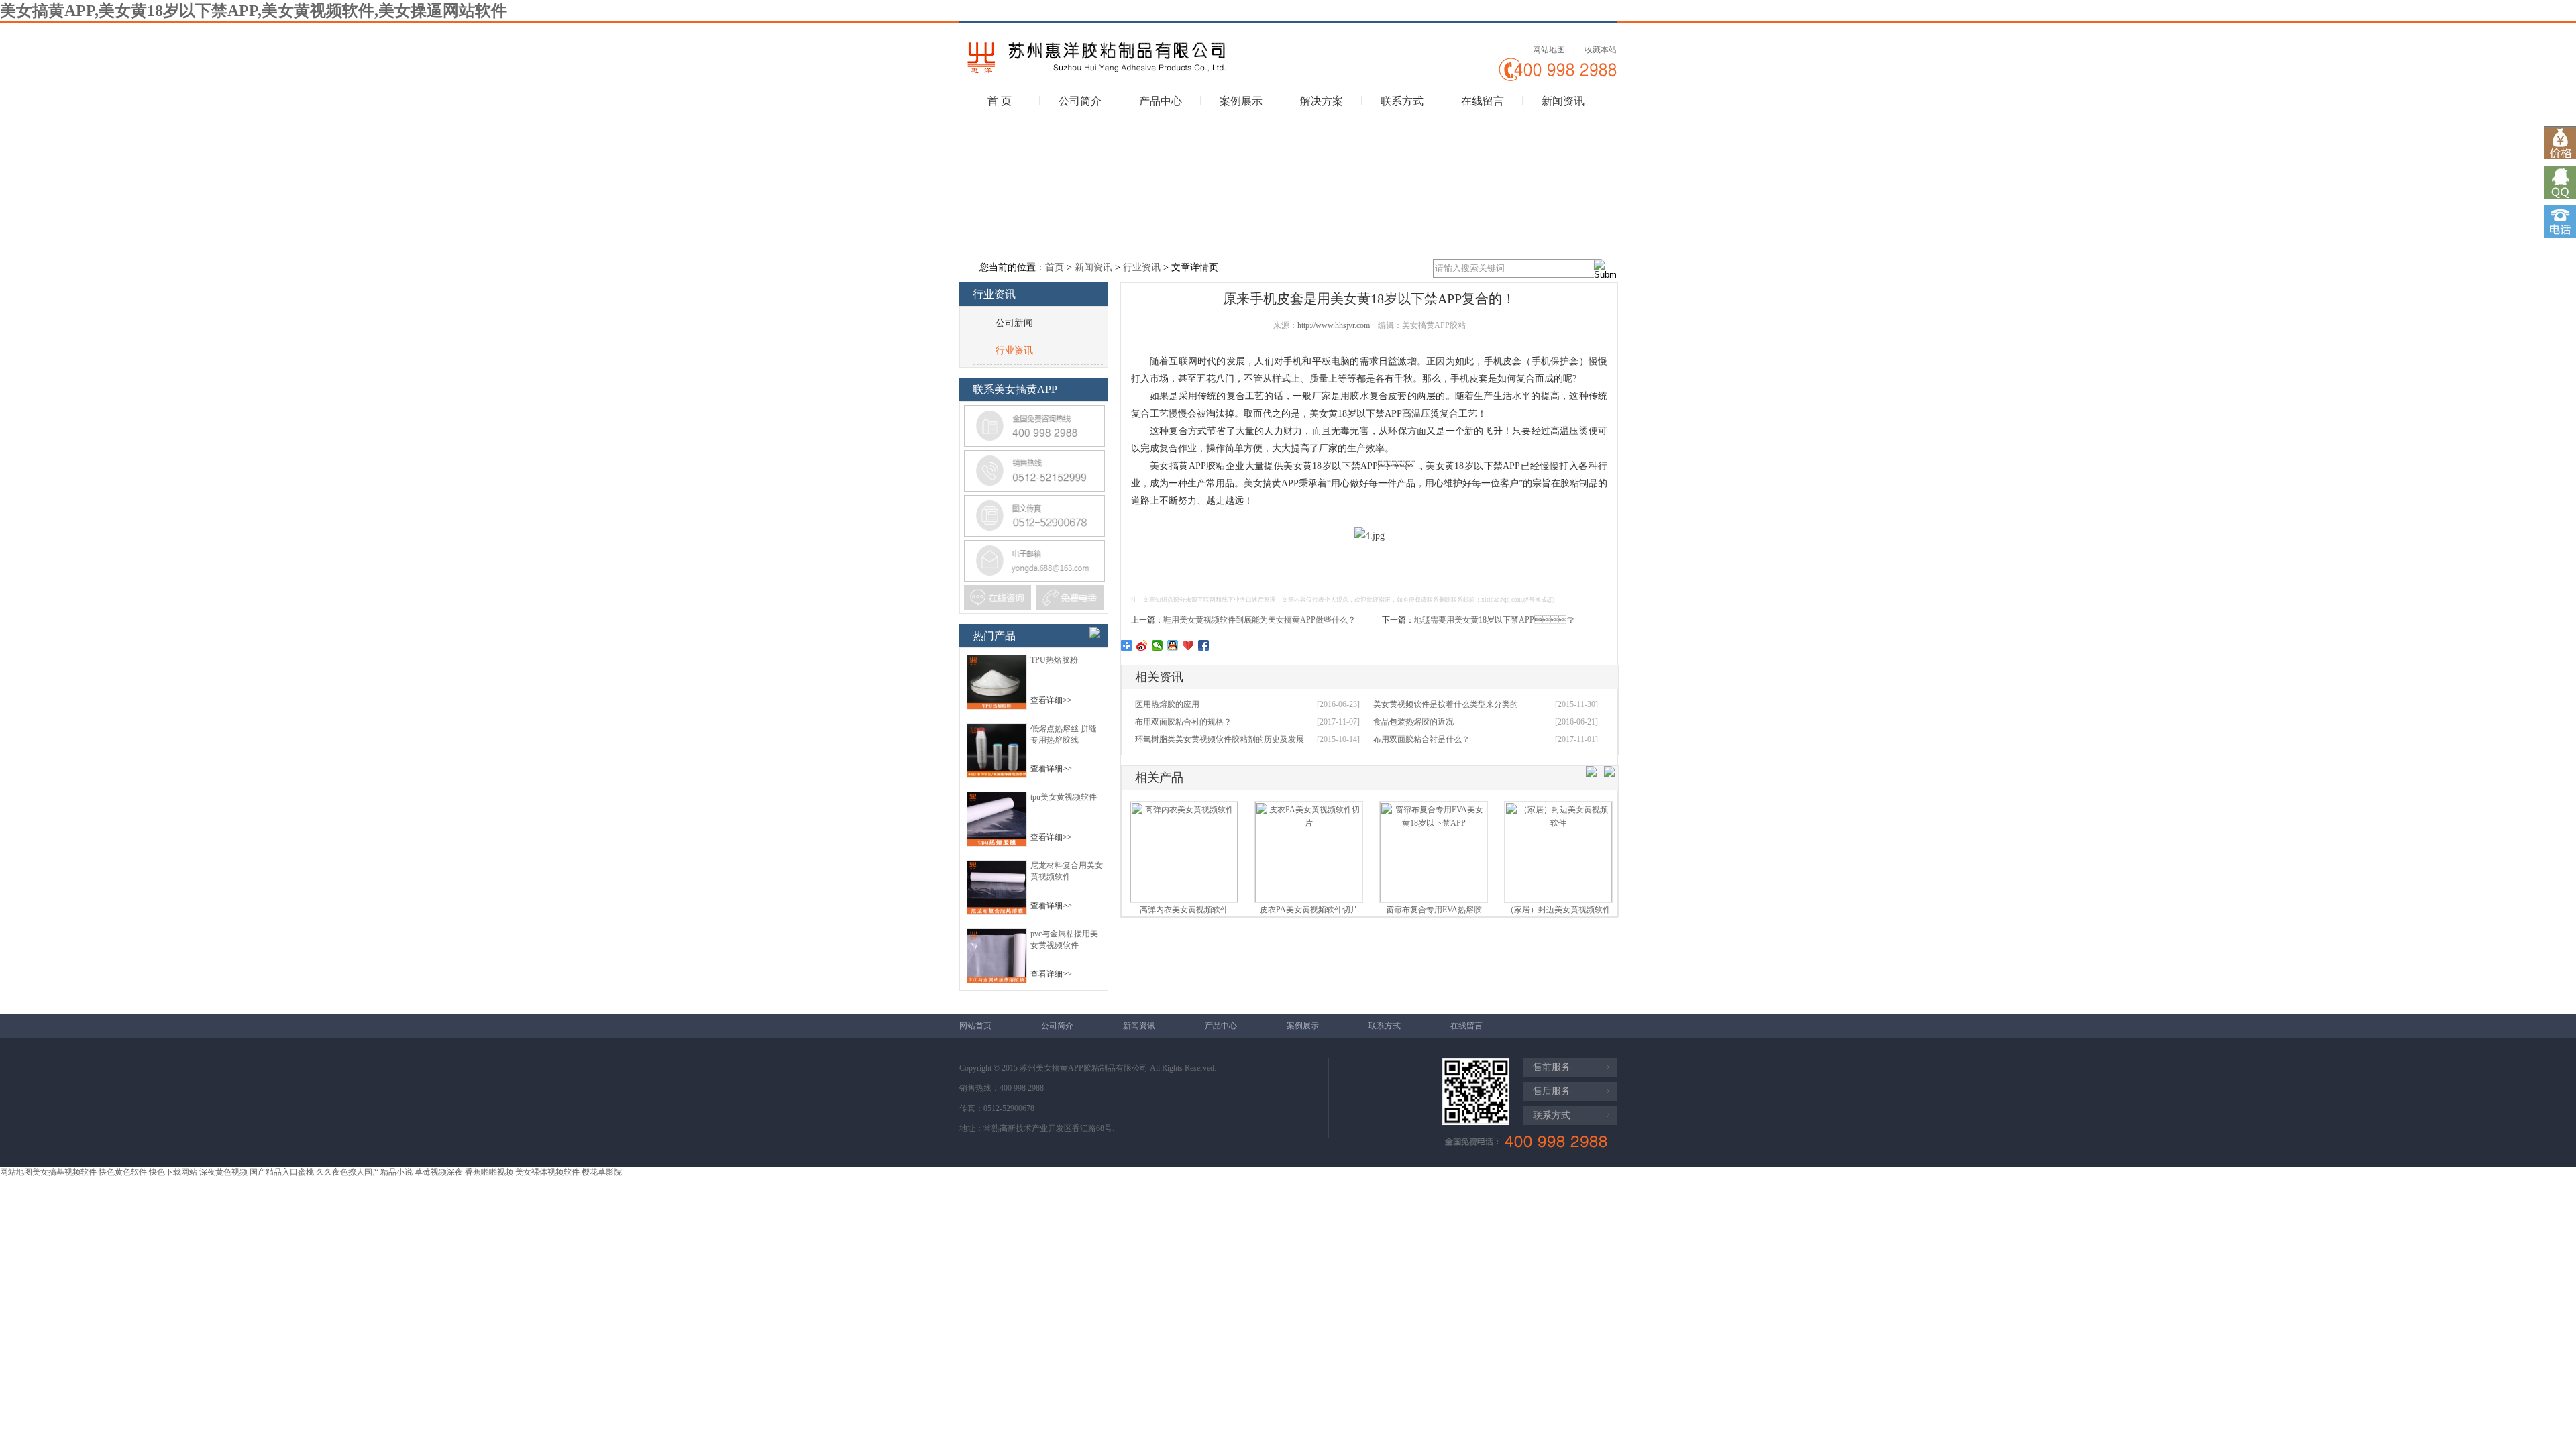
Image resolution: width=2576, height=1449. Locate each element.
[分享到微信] (1158, 645)
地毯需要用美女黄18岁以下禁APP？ (1494, 620)
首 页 (1000, 101)
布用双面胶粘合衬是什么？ (1421, 739)
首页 (1055, 267)
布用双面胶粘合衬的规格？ (1183, 722)
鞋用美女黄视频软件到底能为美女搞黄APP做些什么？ (1259, 620)
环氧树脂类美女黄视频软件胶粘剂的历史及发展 (1220, 739)
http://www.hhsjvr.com (1334, 325)
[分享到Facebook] (1204, 645)
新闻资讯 (1563, 101)
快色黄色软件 (123, 1172)
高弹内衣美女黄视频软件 (1184, 910)
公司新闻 (1014, 323)
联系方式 (1402, 101)
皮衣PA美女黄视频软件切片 (1309, 910)
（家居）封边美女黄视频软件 (1558, 910)
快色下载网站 (173, 1172)
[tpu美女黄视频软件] (997, 844)
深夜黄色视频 (223, 1172)
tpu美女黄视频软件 (1064, 797)
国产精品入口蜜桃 (282, 1172)
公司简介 (1080, 101)
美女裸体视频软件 (547, 1172)
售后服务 (1552, 1091)
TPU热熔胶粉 (1054, 660)
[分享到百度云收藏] (1188, 645)
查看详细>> (1051, 700)
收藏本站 (1601, 50)
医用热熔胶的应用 (1167, 704)
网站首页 (975, 1026)
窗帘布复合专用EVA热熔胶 (1434, 910)
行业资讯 (1142, 267)
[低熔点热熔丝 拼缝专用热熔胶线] (997, 775)
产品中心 (1161, 101)
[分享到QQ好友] (1173, 645)
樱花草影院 (602, 1172)
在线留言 (1483, 101)
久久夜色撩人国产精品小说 (364, 1172)
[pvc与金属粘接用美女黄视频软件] (997, 981)
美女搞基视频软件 (64, 1172)
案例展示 (1241, 101)
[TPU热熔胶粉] (997, 707)
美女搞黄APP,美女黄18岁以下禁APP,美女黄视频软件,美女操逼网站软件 (254, 11)
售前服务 (1552, 1067)
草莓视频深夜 (439, 1172)
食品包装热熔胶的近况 (1413, 722)
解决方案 (1322, 101)
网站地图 (1549, 50)
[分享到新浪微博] (1142, 645)
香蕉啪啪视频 (489, 1172)
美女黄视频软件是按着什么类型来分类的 (1446, 704)
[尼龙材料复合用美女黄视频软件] (997, 912)
